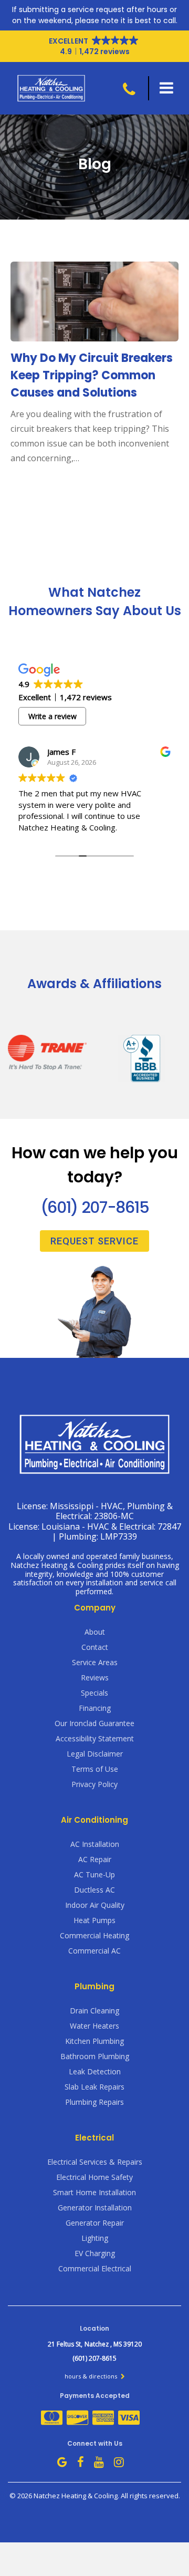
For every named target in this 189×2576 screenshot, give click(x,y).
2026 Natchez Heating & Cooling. (69, 2496)
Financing (95, 1708)
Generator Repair (95, 2223)
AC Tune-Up (94, 1874)
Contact (95, 1647)
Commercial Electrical (95, 2268)
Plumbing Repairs (94, 2102)
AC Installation (95, 1844)
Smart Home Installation (94, 2192)
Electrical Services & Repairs (95, 2162)
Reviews (95, 1677)
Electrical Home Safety (94, 2177)
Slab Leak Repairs (94, 2087)
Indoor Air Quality (95, 1905)
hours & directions (92, 2376)
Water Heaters (94, 2026)
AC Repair (95, 1859)
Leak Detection (95, 2071)
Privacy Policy (94, 1784)
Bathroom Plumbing (95, 2056)
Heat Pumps (94, 1920)
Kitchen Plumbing (94, 2041)
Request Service (94, 1241)
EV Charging (95, 2253)
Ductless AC (94, 1890)
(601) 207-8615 (94, 1207)
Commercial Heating (94, 1935)
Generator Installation (95, 2208)
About (95, 1632)
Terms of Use (95, 1769)
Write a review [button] (52, 716)
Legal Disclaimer (95, 1754)
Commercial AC (94, 1951)
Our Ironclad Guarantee (94, 1723)
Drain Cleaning (94, 2011)
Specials (94, 1693)
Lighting (95, 2238)
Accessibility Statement (95, 1738)
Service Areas (95, 1662)
